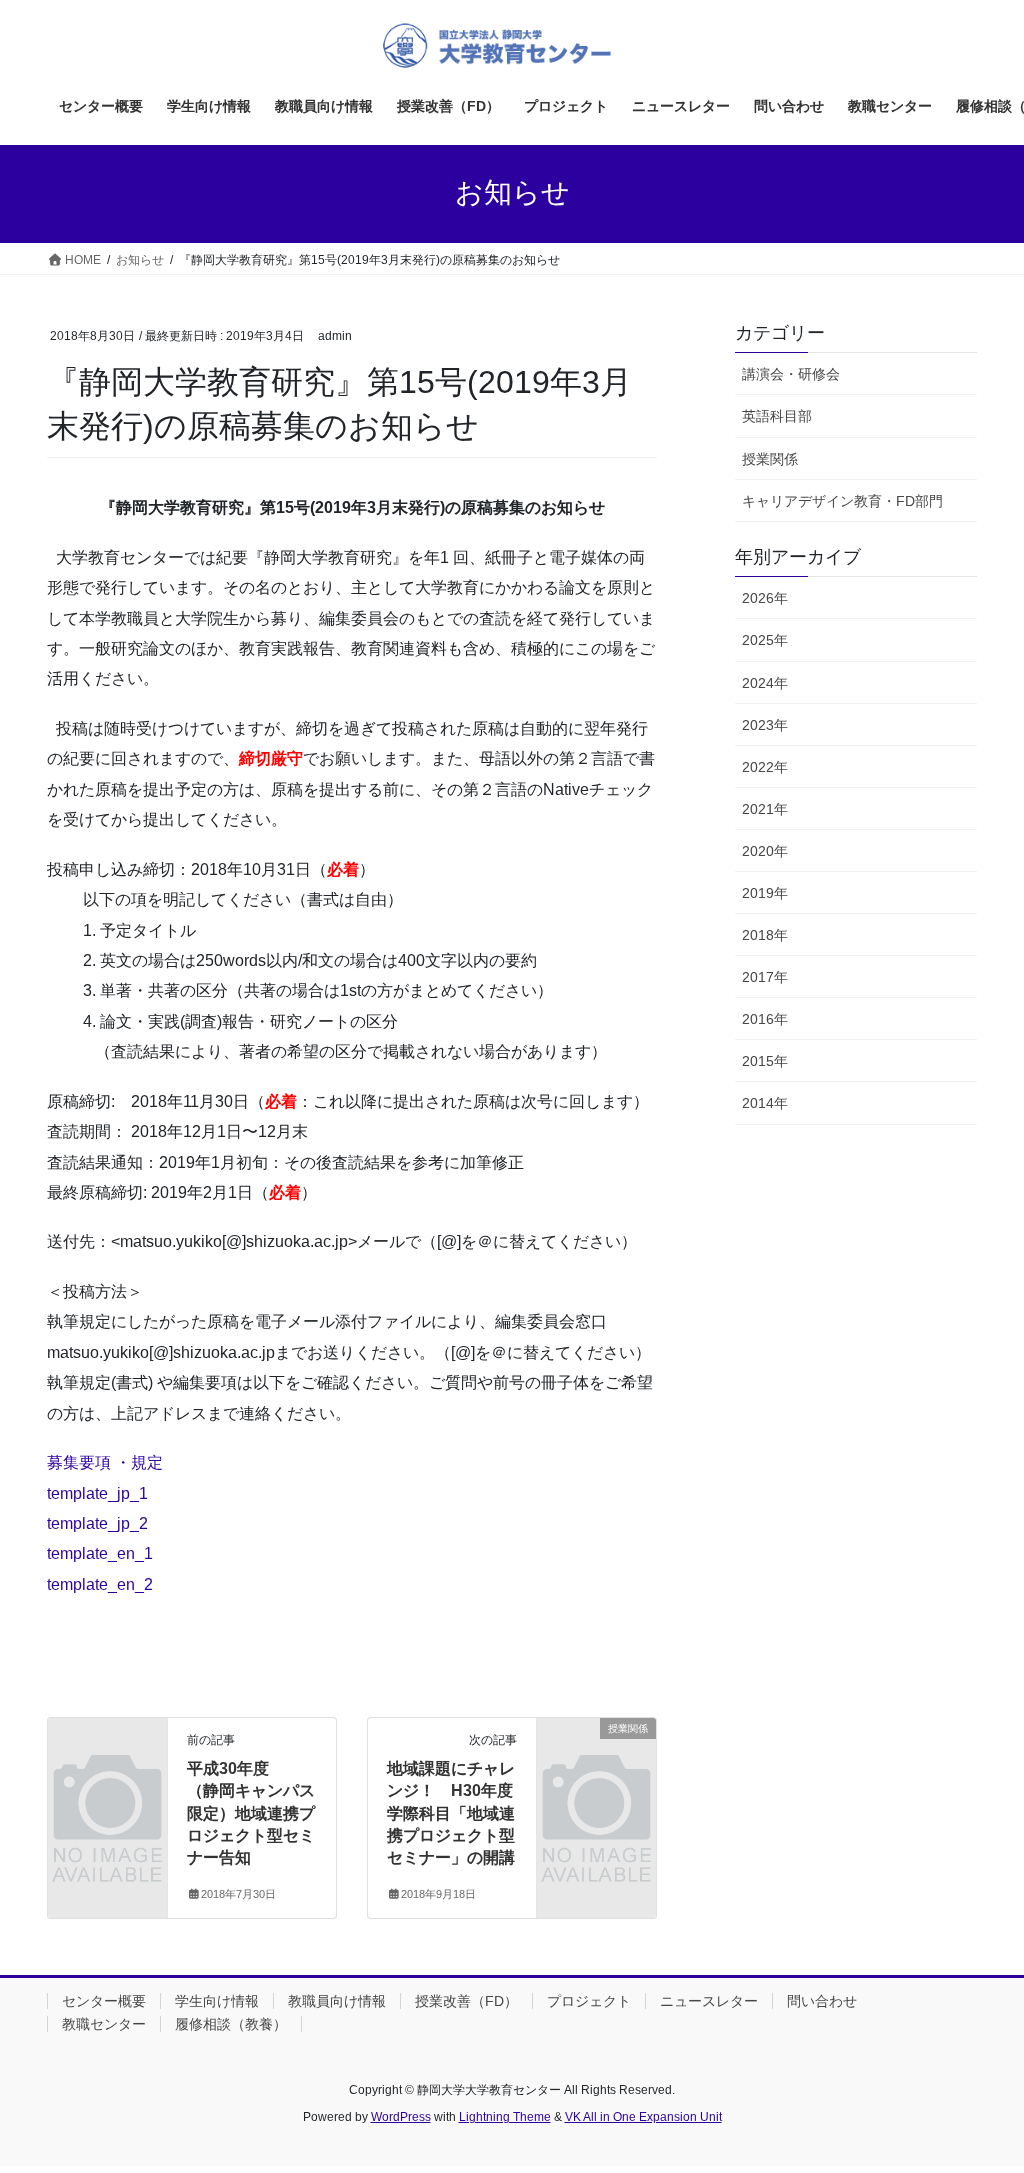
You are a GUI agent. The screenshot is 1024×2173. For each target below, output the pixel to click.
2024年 (765, 683)
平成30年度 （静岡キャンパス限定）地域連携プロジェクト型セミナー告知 (251, 1813)
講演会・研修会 (791, 374)
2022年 (765, 767)
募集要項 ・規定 (105, 1462)
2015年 (765, 1061)
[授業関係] (596, 1753)
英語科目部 (777, 416)
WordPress (401, 2117)
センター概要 (104, 2001)
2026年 (765, 598)
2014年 (765, 1103)
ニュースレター (709, 2001)
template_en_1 (100, 1553)
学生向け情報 (217, 2001)
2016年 (765, 1019)
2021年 (765, 809)
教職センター (104, 2024)
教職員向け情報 (337, 2001)
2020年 (765, 851)
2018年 (765, 935)
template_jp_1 (97, 1493)
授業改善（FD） (466, 2001)
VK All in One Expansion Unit (643, 2117)
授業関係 (770, 459)
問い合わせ (822, 2001)
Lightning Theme (505, 2117)
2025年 (765, 640)
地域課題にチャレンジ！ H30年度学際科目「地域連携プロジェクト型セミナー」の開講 (451, 1813)
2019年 (765, 893)
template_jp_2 (97, 1523)
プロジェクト (589, 2001)
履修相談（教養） (231, 2024)
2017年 (765, 977)
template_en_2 (100, 1584)
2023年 (765, 725)
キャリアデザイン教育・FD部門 (842, 501)
